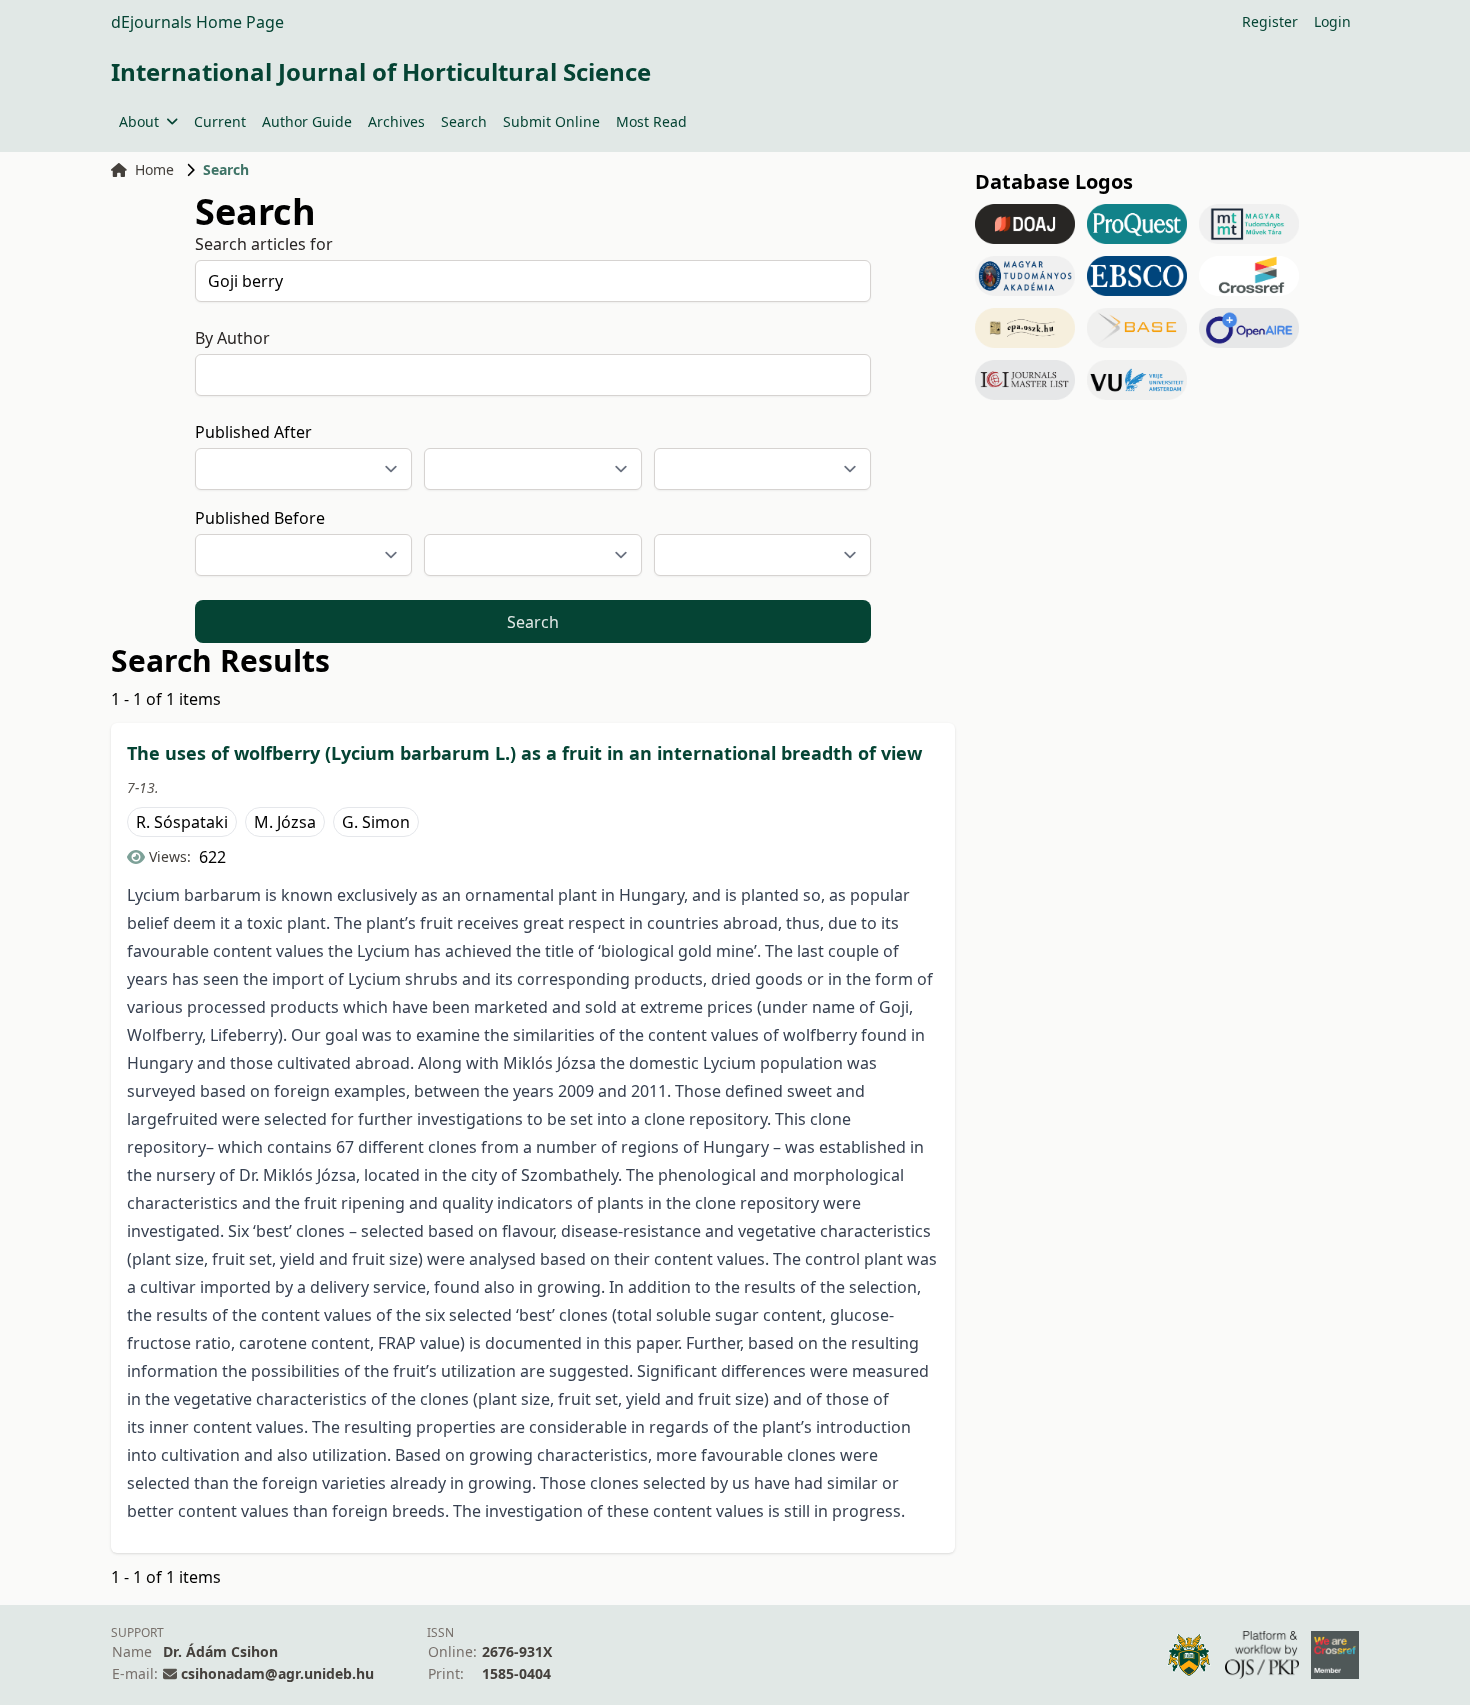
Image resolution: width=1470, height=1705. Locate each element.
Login (1332, 21)
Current (220, 121)
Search (464, 121)
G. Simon (376, 822)
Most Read (651, 121)
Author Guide (307, 121)
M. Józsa (285, 822)
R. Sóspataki (182, 822)
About (139, 121)
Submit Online (551, 121)
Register (1270, 21)
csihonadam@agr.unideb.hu (277, 1673)
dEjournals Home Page (197, 22)
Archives (396, 121)
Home (154, 169)
